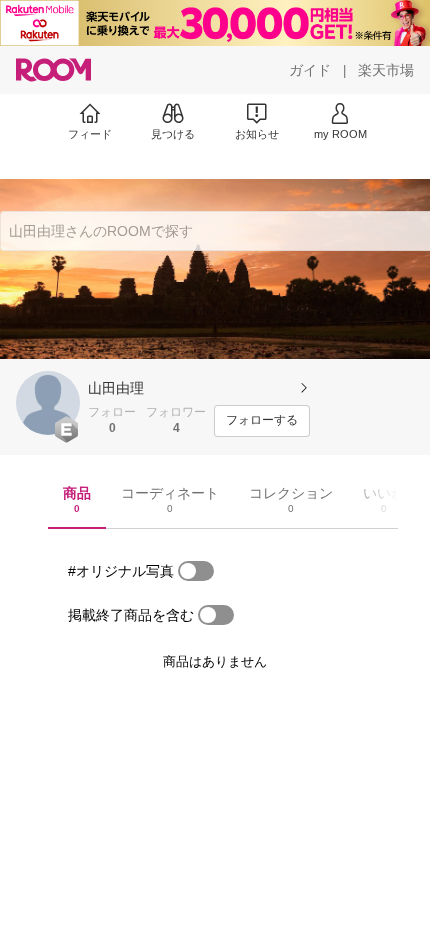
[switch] (196, 571)
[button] (48, 403)
